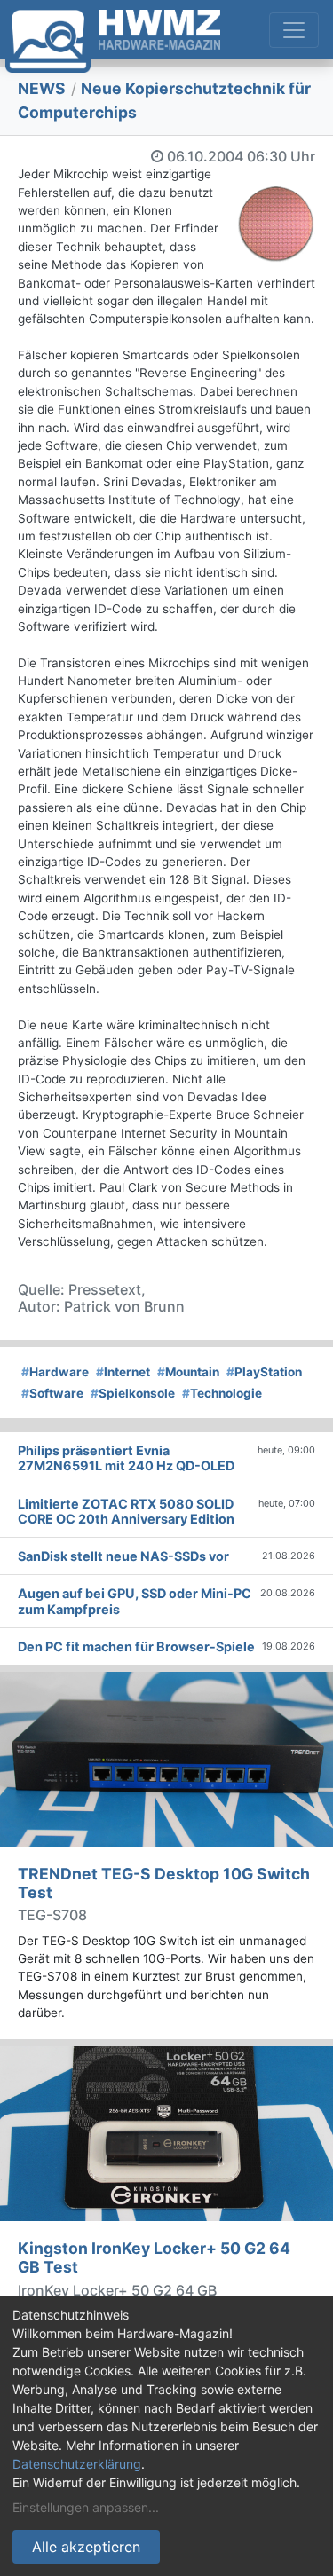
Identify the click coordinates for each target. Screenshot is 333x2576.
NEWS (42, 88)
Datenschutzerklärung (77, 2464)
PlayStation (264, 1372)
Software (52, 1393)
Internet (123, 1372)
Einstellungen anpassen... (86, 2507)
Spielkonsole (133, 1393)
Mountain (188, 1372)
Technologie (222, 1393)
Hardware (55, 1372)
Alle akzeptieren (86, 2547)
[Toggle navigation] (294, 30)
